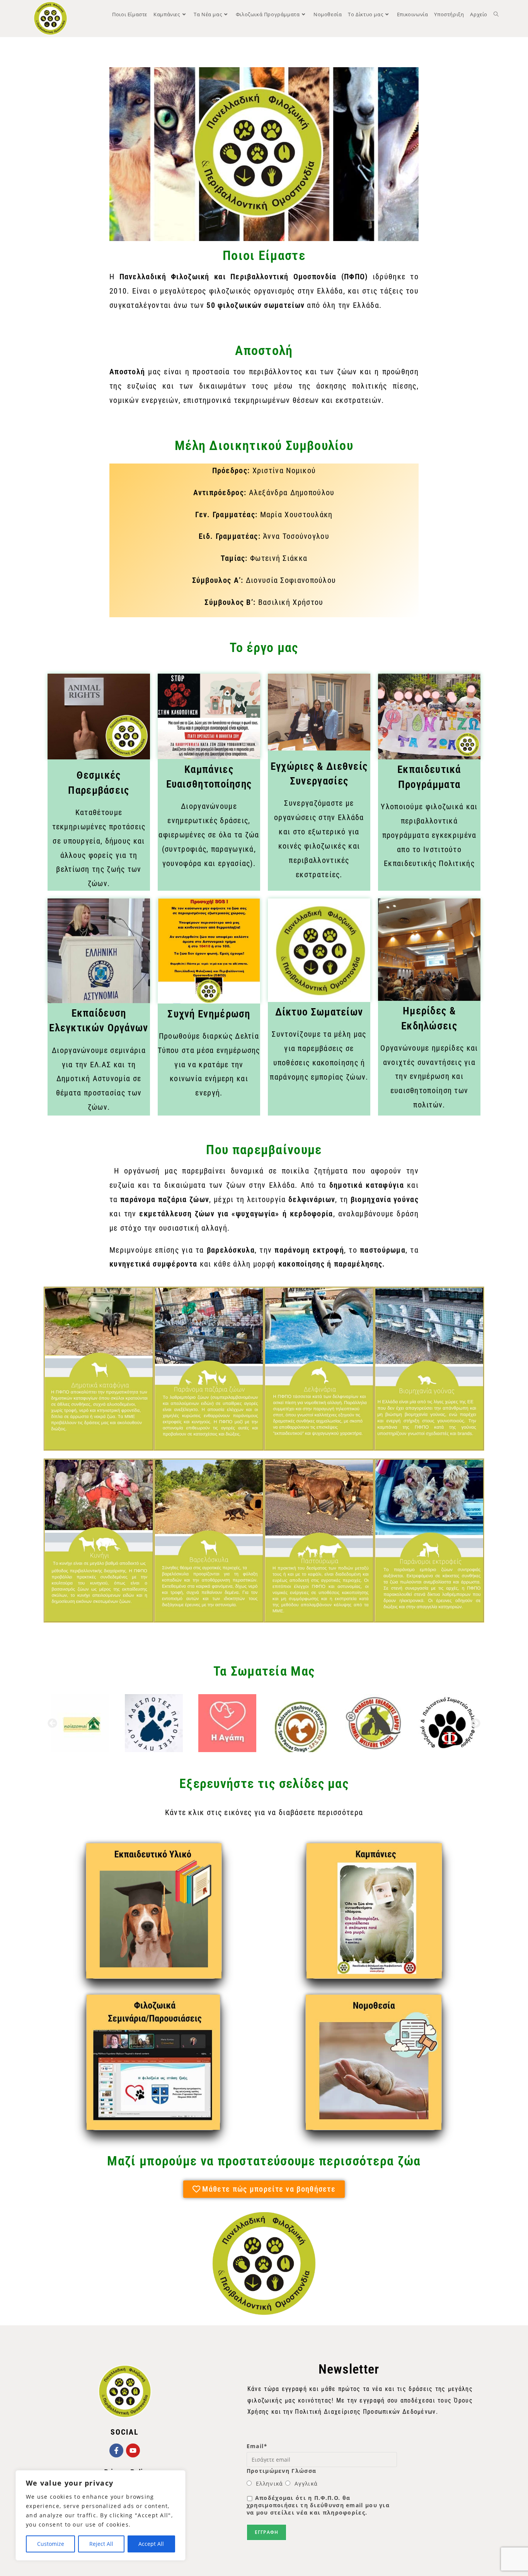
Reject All (101, 2544)
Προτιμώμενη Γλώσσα (281, 2471)
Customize (51, 2544)
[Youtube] (133, 2450)
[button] (52, 1723)
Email (257, 2446)
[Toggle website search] (496, 14)
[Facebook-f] (116, 2450)
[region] (100, 2515)
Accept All (151, 2544)
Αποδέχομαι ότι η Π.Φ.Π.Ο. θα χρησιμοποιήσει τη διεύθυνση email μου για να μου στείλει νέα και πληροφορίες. (318, 2505)
